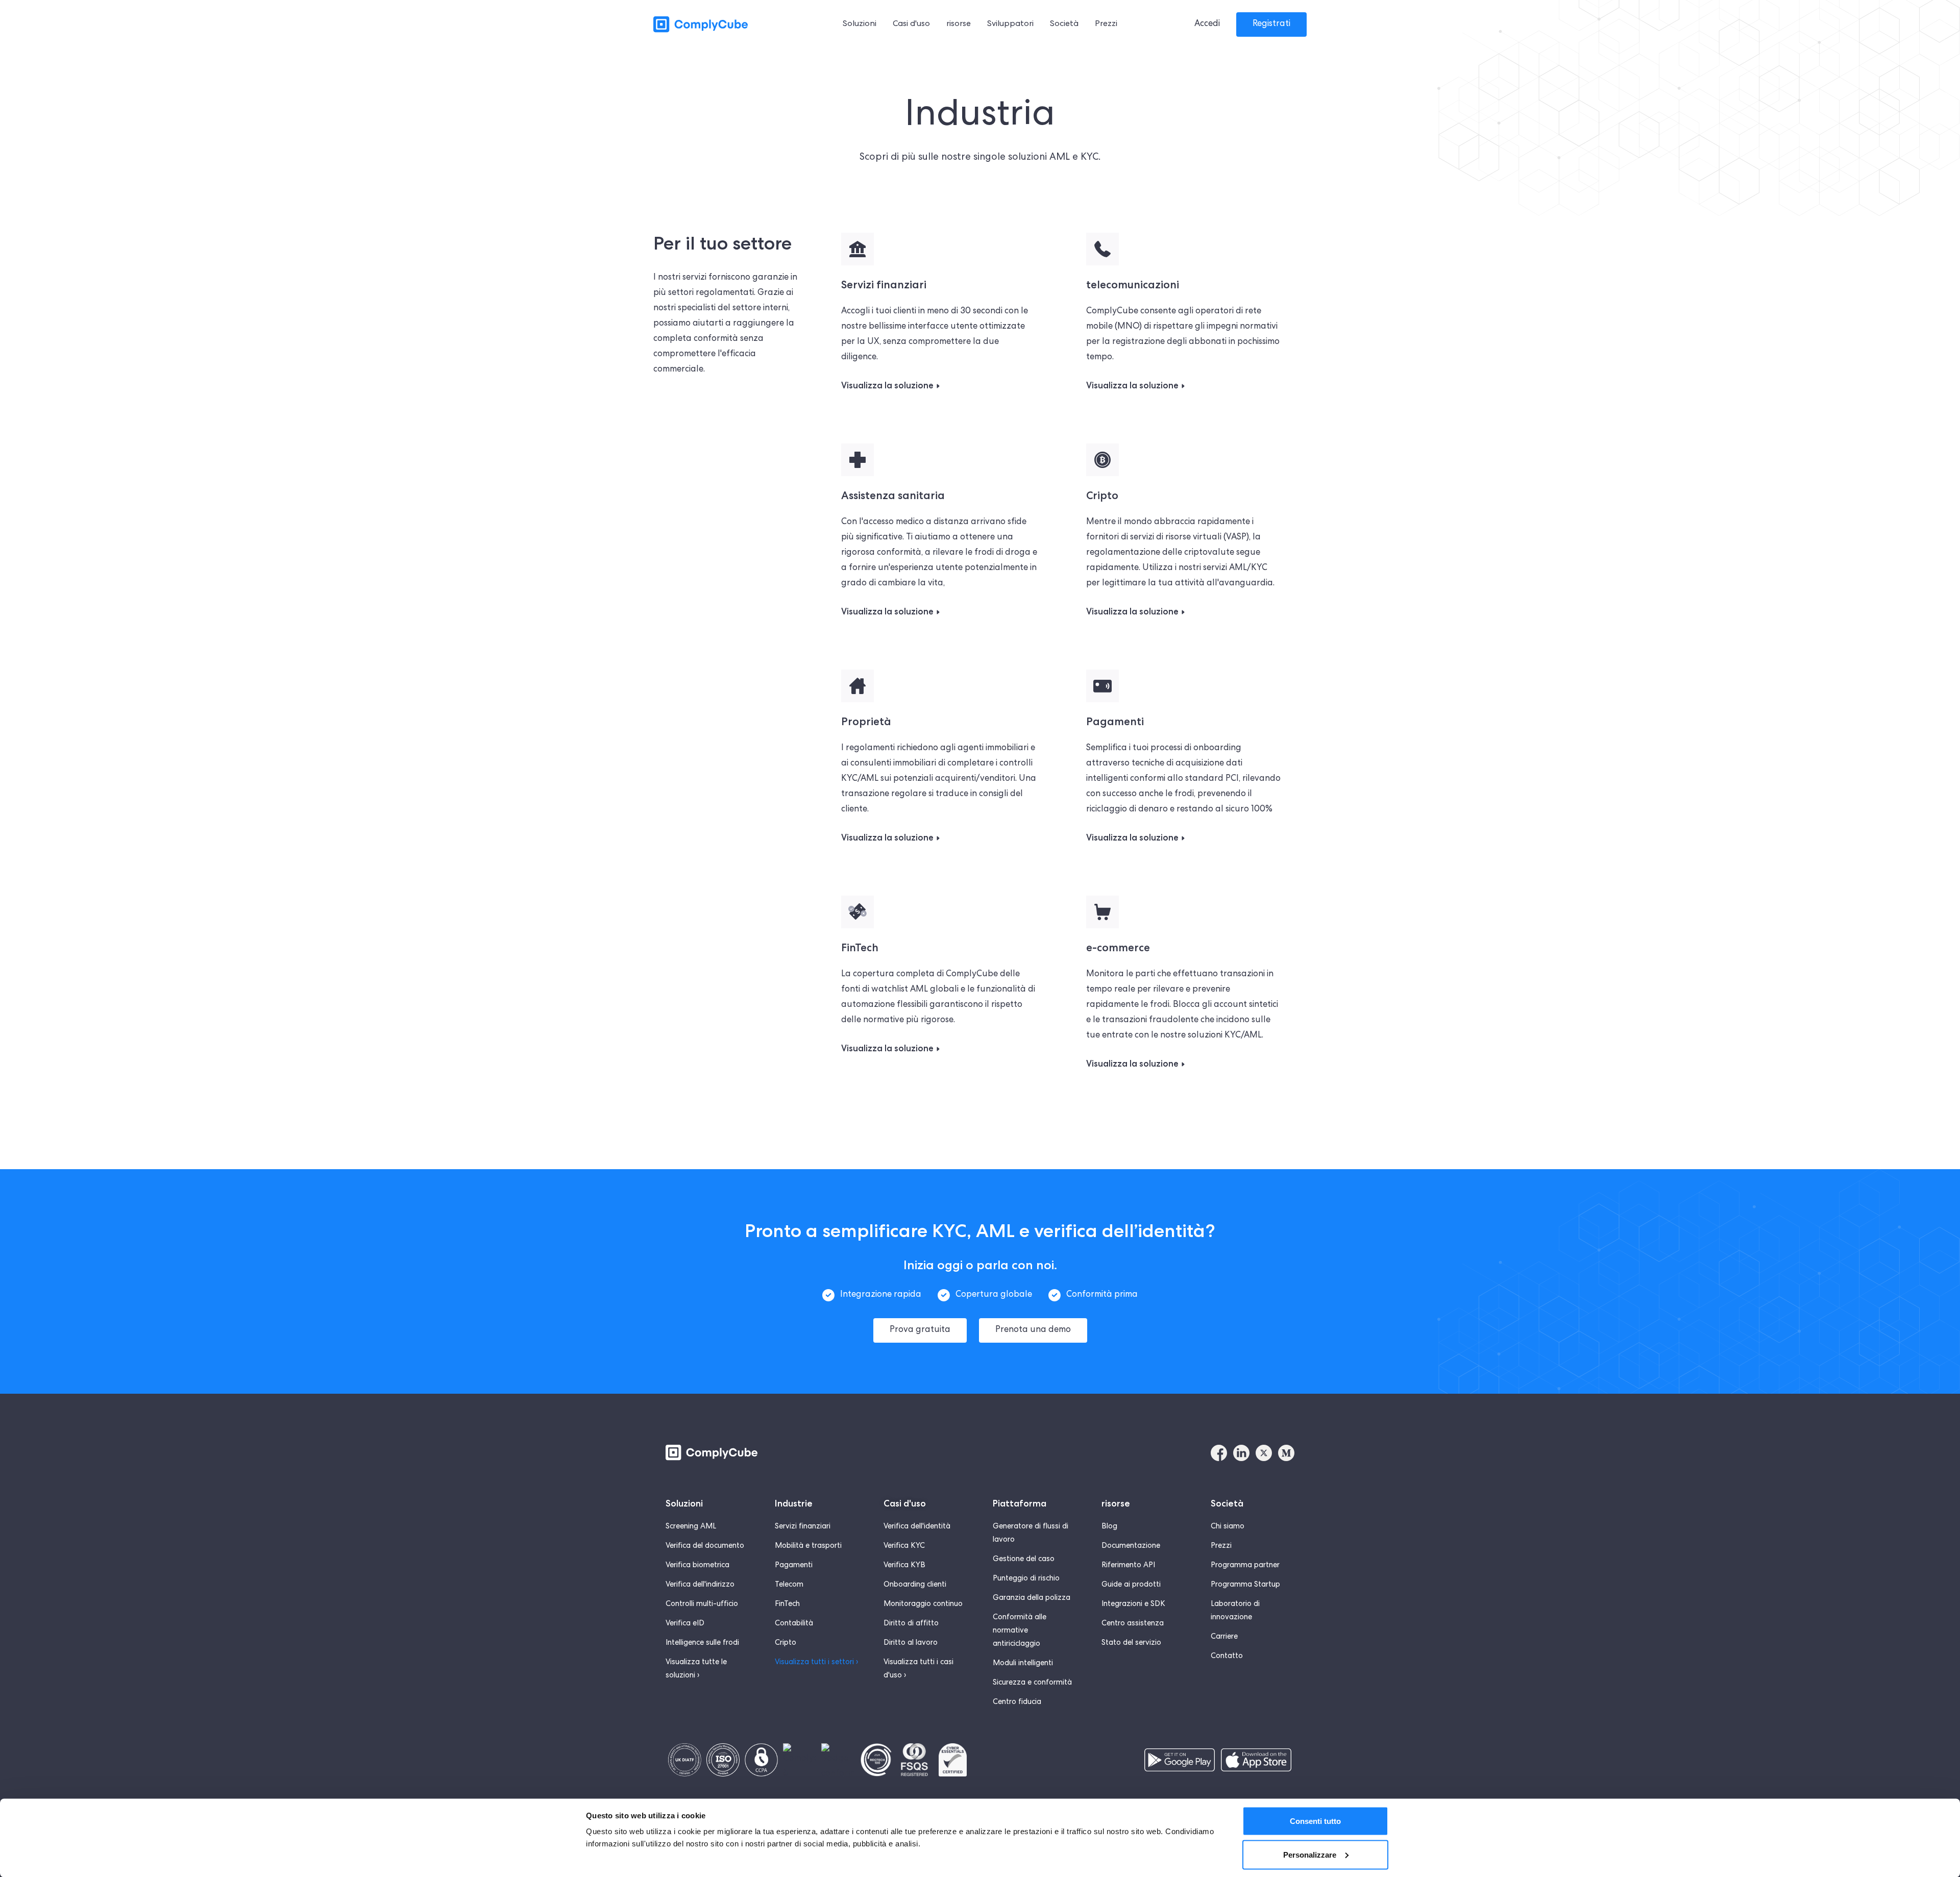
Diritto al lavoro (911, 1643)
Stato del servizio (1131, 1643)
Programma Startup (1245, 1585)
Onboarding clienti (915, 1585)
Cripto (786, 1643)
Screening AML (691, 1527)
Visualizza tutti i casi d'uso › (918, 1669)
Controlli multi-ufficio (702, 1604)
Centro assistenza (1133, 1624)
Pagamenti (794, 1566)
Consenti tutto (1315, 1821)
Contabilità (794, 1624)
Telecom (789, 1585)
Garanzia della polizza (1032, 1598)
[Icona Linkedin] (1241, 1453)
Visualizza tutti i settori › (816, 1663)
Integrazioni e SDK (1133, 1604)
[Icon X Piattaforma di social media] (1264, 1453)
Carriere (1224, 1637)
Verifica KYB (904, 1566)
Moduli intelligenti (1023, 1664)
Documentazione (1131, 1546)
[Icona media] (1286, 1453)
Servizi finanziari (803, 1527)
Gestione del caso (1024, 1560)
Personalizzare (1310, 1854)
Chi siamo (1228, 1527)
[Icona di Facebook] (1219, 1453)
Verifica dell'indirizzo (700, 1585)
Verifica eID (685, 1624)
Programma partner (1245, 1566)
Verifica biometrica (697, 1566)
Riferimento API (1128, 1566)
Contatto (1227, 1657)
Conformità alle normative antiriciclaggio (1020, 1631)
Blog (1109, 1527)
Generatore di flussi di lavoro (1031, 1534)
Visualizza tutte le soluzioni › (696, 1669)
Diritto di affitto (911, 1624)
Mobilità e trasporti (808, 1546)
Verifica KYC (904, 1546)
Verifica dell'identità (917, 1527)
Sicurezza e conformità (1032, 1683)
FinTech (787, 1604)
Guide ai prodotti (1131, 1585)
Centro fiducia (1017, 1702)
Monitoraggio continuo (923, 1604)
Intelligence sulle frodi (702, 1643)
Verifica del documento (705, 1546)
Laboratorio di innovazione (1235, 1611)
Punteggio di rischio (1026, 1579)
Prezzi (1221, 1546)
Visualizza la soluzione (887, 385)
